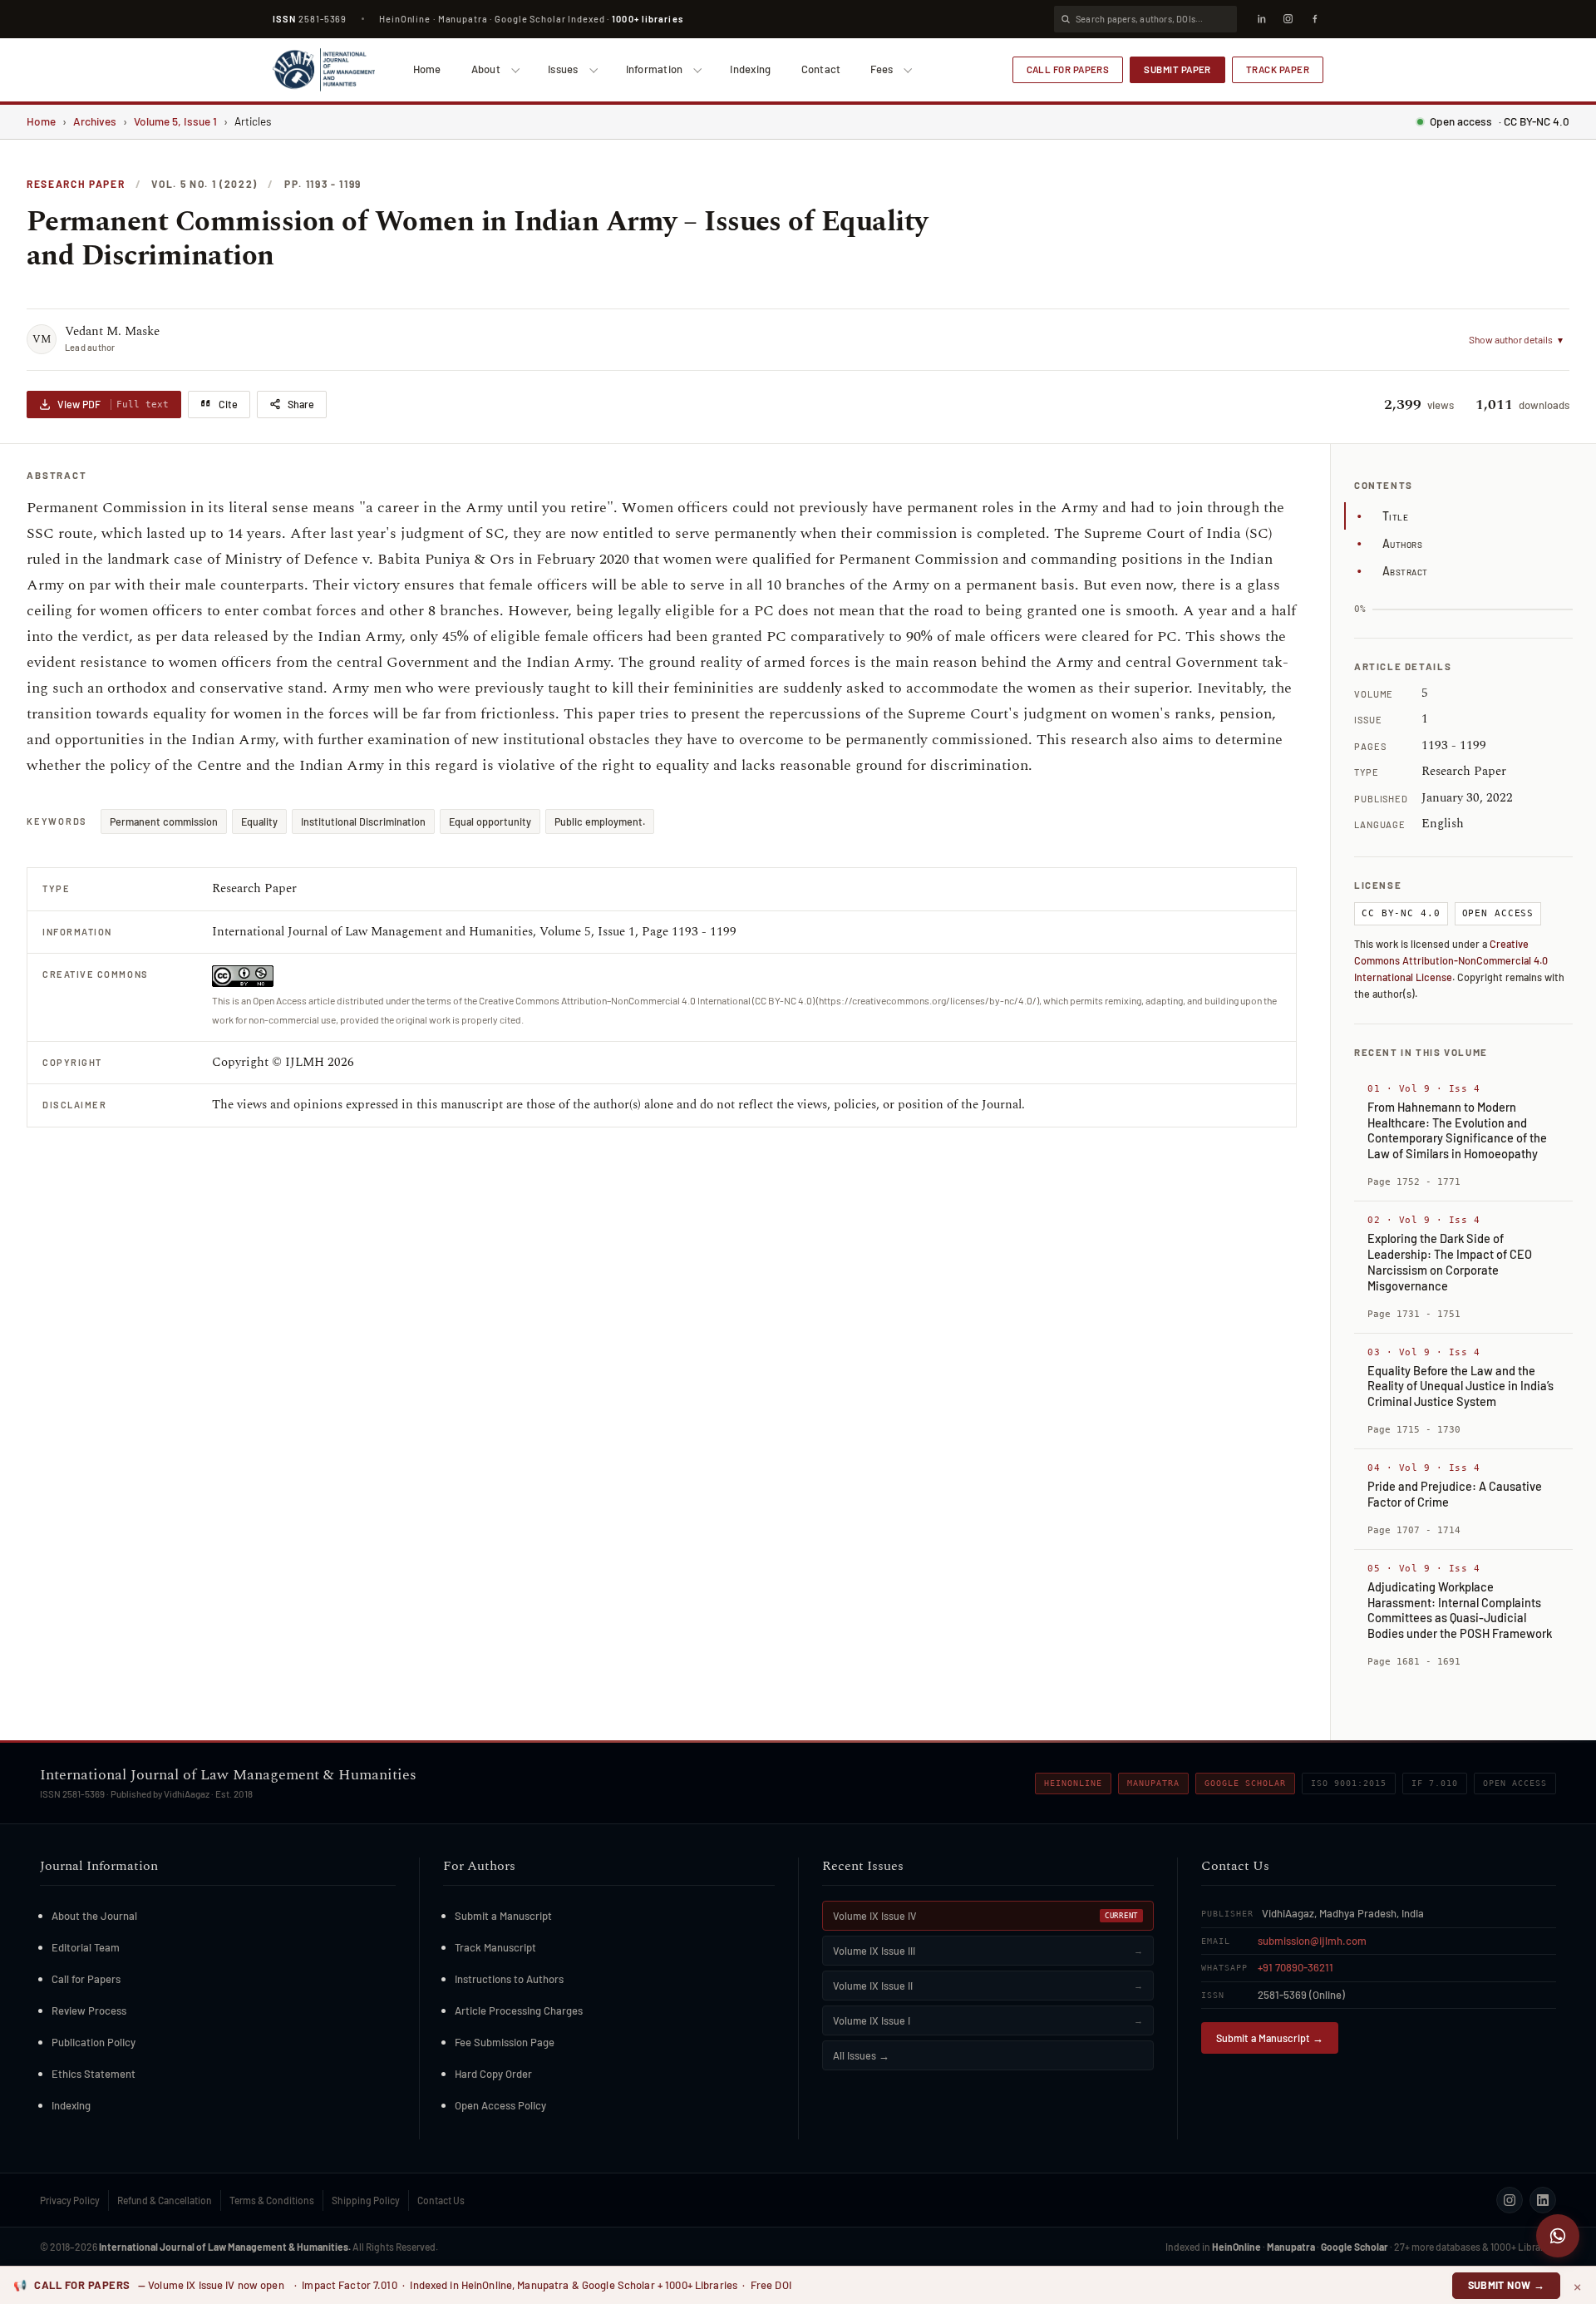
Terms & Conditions (272, 2200)
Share (301, 404)
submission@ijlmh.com (1312, 1941)
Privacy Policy (70, 2200)
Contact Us (441, 2200)
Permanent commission (164, 821)
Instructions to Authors (509, 1979)
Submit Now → (1507, 2285)
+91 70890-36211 (1296, 1967)
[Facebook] (1314, 19)
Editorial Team (86, 1947)
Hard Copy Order (493, 2074)
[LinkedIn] (1261, 19)
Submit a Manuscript (503, 1916)
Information (655, 69)
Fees (882, 69)
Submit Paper (1177, 69)
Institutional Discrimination (363, 821)
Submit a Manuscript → (1270, 2038)
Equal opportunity (490, 821)
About (486, 69)
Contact (821, 69)
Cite (228, 404)
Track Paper (1278, 69)
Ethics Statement (94, 2074)
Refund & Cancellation (165, 2200)
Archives (95, 121)
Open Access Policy (500, 2105)
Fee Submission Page (505, 2042)
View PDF (113, 404)
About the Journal (94, 1916)
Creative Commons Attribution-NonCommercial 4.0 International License (1451, 960)
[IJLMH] (324, 70)
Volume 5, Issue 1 (175, 121)
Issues (563, 69)
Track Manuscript (495, 1947)
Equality (259, 821)
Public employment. (600, 821)
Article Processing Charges (519, 2010)
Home (427, 69)
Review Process (89, 2010)
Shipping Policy (366, 2200)
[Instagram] (1288, 19)
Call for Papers (1068, 69)
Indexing (750, 69)
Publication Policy (94, 2042)
